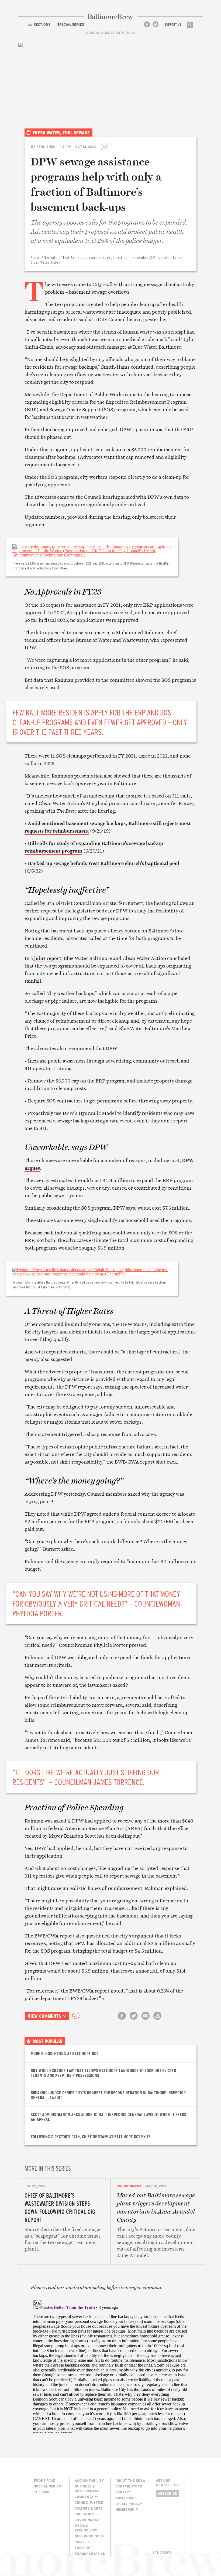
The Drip (42, 2492)
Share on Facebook (122, 2020)
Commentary (87, 2497)
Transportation (90, 2554)
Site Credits (162, 2553)
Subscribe (167, 2493)
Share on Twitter (134, 2020)
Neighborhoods (89, 2536)
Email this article (146, 2020)
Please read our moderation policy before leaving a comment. (97, 2287)
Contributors (129, 2486)
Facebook (147, 24)
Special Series (47, 2486)
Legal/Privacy (129, 2504)
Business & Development (87, 2488)
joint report (48, 958)
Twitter (156, 24)
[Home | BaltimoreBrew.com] (110, 17)
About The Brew (130, 2480)
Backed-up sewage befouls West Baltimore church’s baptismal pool (103, 863)
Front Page (44, 2480)
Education (84, 2514)
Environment (129, 2186)
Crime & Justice (89, 2502)
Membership (127, 2509)
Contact (123, 2492)
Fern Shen (46, 147)
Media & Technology (86, 2528)
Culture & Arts (89, 2508)
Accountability (89, 2480)
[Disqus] (110, 2365)
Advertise (125, 2498)
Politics (82, 2542)
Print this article (157, 2020)
